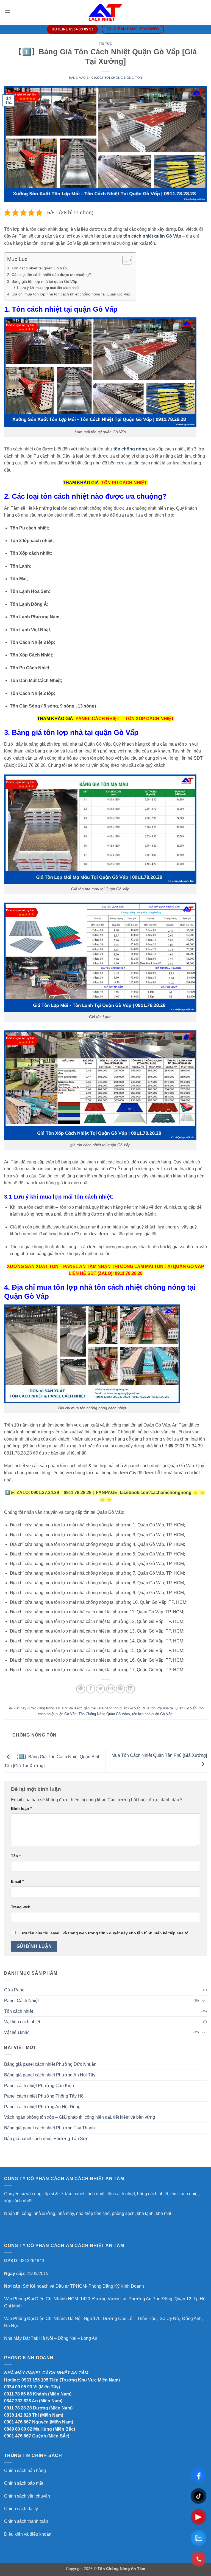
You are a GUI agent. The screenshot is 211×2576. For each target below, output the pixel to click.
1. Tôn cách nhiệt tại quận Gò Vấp (37, 268)
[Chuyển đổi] (204, 2001)
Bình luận (21, 1808)
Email (17, 1881)
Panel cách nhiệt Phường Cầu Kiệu (39, 2086)
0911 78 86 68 (18, 2394)
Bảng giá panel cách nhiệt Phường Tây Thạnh (49, 2128)
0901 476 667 (18, 2422)
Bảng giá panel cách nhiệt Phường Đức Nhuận (50, 2064)
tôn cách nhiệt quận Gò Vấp (152, 236)
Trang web (21, 1907)
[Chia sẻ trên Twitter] (100, 1689)
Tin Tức (106, 44)
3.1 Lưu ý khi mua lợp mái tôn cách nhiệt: (47, 288)
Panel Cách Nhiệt (21, 2001)
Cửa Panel (15, 1990)
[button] (7, 12)
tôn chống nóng (130, 449)
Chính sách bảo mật (24, 2483)
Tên (16, 1856)
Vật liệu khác (17, 2032)
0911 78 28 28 (18, 2408)
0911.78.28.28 (78, 1493)
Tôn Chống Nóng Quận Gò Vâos (104, 1714)
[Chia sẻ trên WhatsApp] (81, 1689)
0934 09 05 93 (18, 2387)
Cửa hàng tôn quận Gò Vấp (119, 1708)
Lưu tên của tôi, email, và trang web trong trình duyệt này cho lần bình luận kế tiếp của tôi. (105, 1933)
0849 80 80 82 (18, 2429)
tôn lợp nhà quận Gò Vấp (152, 1714)
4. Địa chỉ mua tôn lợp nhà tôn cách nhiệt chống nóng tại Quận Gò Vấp (69, 294)
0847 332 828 (18, 2401)
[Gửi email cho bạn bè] (111, 1689)
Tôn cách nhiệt (19, 2011)
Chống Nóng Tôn (127, 78)
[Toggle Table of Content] (124, 260)
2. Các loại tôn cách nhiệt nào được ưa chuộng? (49, 275)
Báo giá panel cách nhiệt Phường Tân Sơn (46, 2139)
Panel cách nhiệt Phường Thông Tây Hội (44, 2096)
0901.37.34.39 (45, 1493)
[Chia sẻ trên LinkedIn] (130, 1689)
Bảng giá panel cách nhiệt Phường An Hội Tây (50, 2075)
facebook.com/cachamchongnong (156, 1493)
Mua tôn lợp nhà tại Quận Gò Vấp (170, 1708)
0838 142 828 (18, 2415)
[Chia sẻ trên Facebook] (91, 1689)
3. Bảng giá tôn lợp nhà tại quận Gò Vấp (43, 281)
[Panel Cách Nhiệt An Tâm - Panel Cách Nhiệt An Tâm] (105, 12)
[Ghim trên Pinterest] (120, 1689)
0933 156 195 (35, 2380)
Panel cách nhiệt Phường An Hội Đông (42, 2107)
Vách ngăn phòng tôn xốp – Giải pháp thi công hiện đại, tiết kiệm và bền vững (80, 2117)
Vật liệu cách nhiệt (22, 2022)
